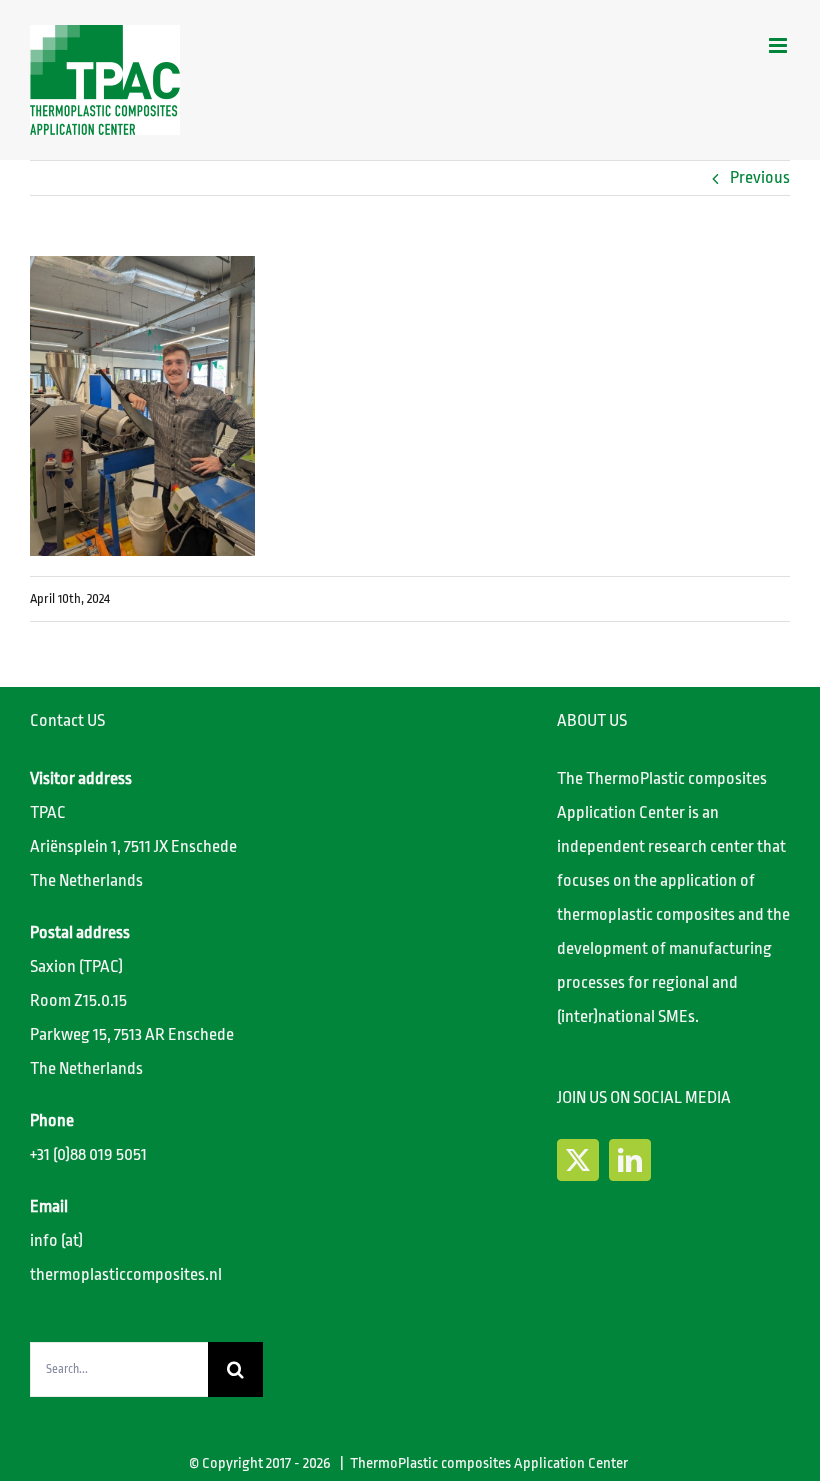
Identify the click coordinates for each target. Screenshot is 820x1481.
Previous (760, 177)
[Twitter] (578, 1160)
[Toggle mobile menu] (779, 45)
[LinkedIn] (630, 1160)
